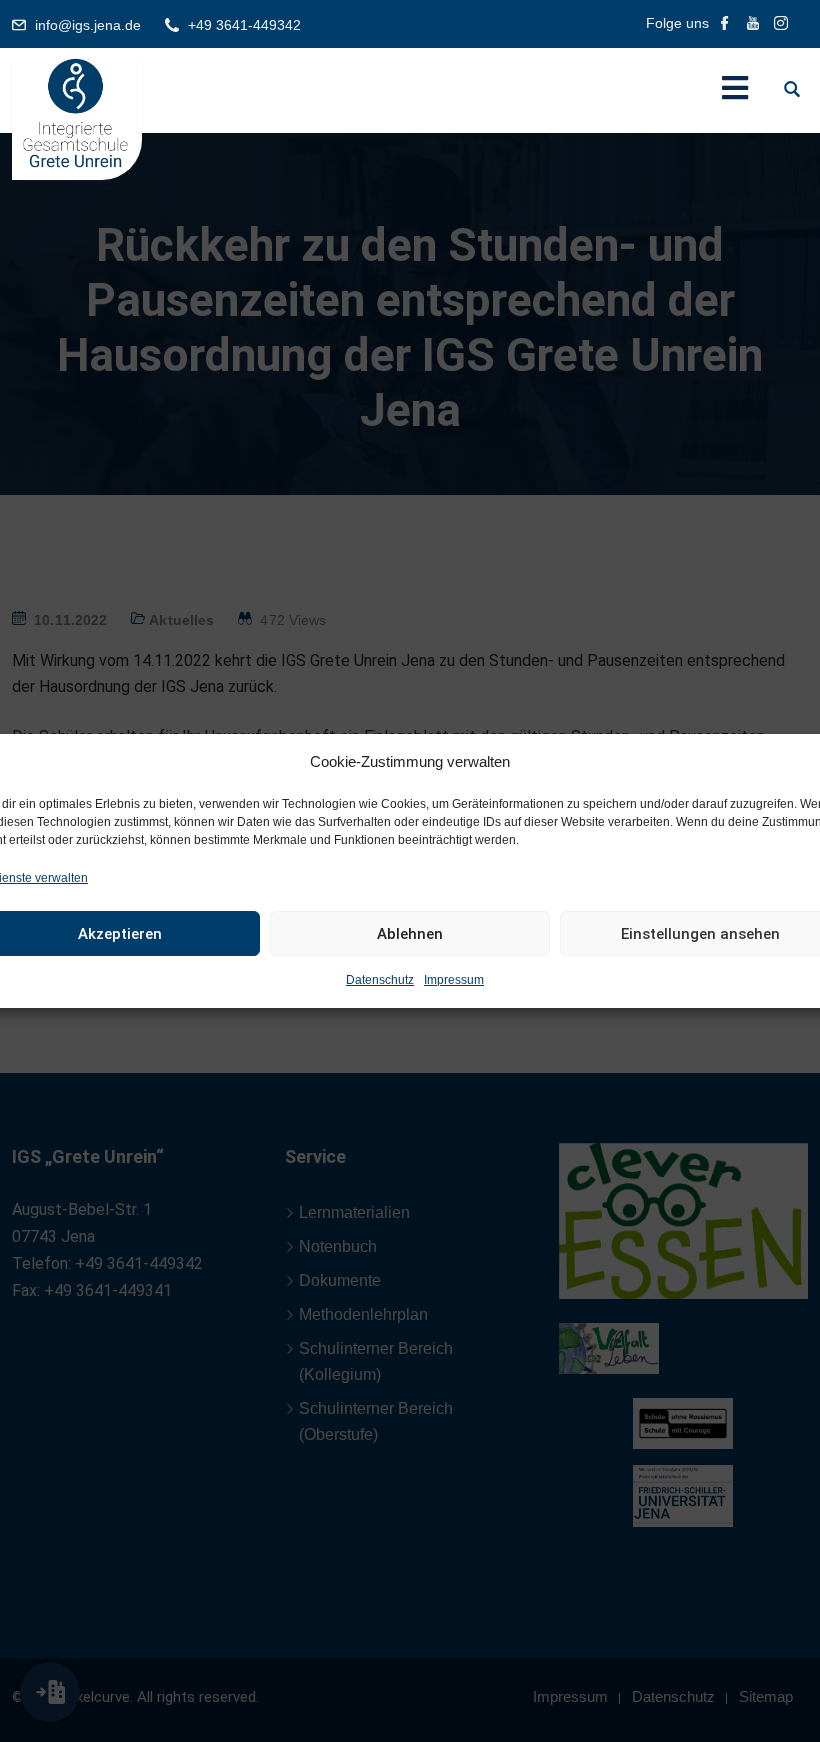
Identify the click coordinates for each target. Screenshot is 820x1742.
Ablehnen (410, 934)
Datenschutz (380, 980)
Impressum (454, 980)
